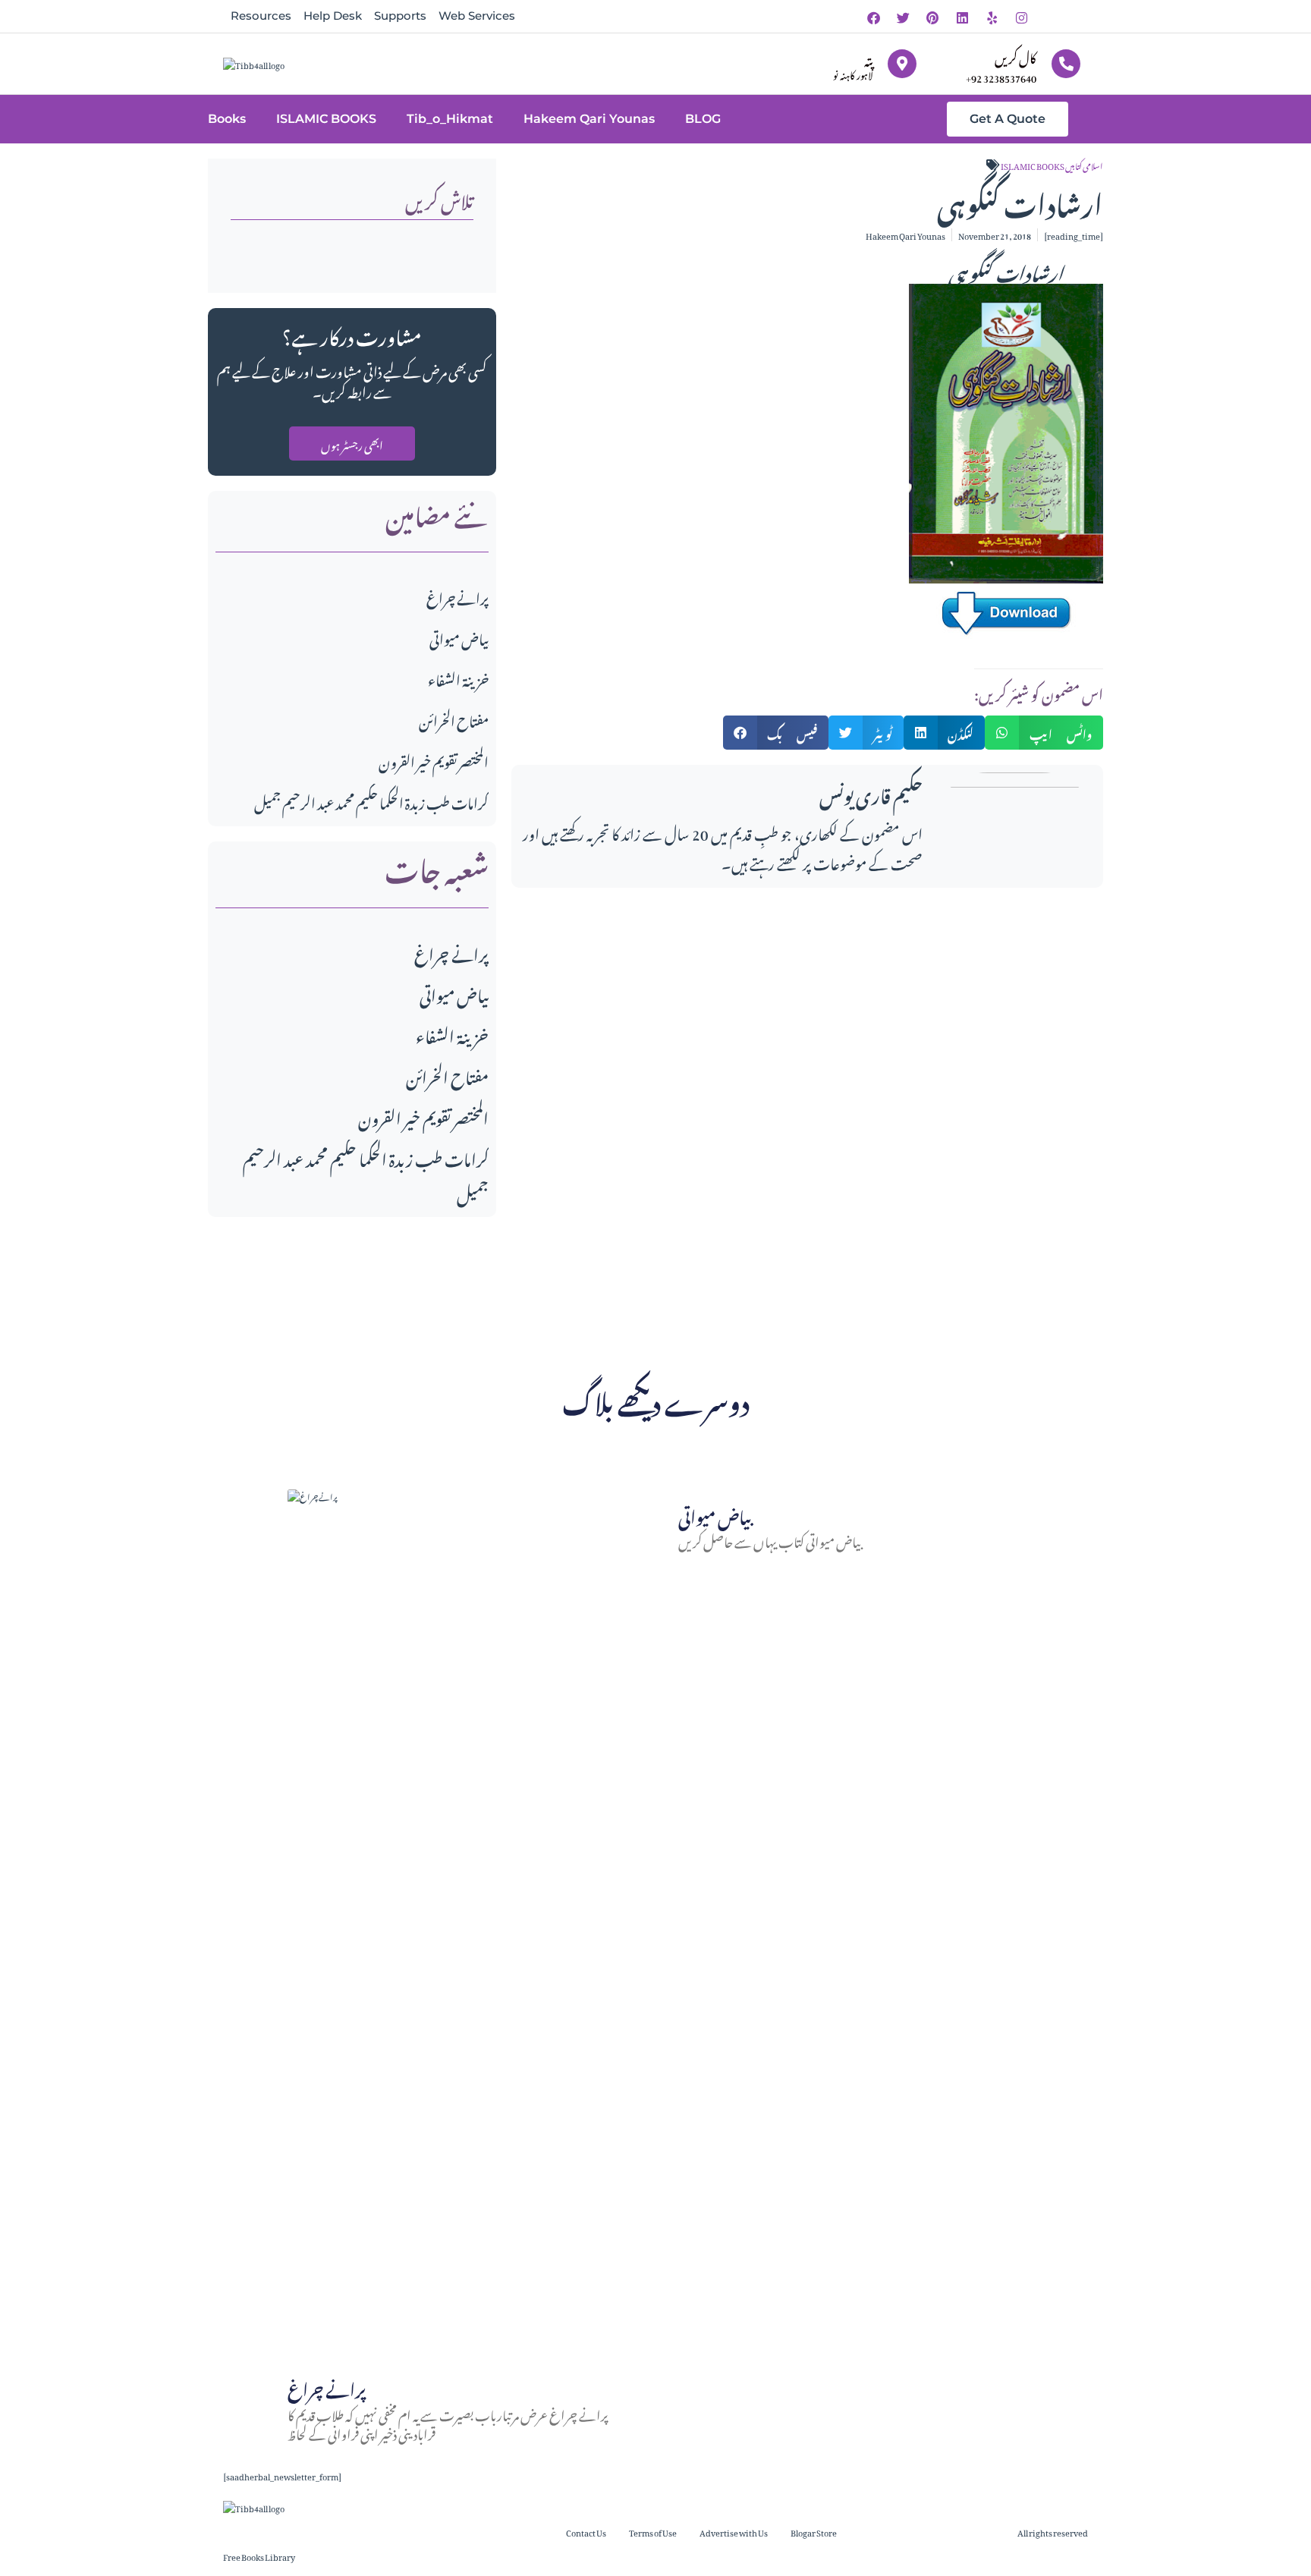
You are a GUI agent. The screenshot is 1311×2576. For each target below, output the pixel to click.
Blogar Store (814, 2532)
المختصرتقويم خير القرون (434, 760)
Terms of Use (653, 2532)
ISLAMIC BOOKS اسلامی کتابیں (1052, 165)
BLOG (703, 119)
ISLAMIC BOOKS (326, 119)
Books (227, 119)
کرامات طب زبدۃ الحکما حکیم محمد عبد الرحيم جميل (371, 801)
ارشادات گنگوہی (1006, 270)
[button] (776, 733)
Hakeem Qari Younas (589, 119)
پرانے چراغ (457, 596)
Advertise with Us (734, 2532)
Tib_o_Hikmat (450, 119)
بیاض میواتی (459, 637)
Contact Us (586, 2532)
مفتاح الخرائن (454, 719)
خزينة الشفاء (458, 678)
